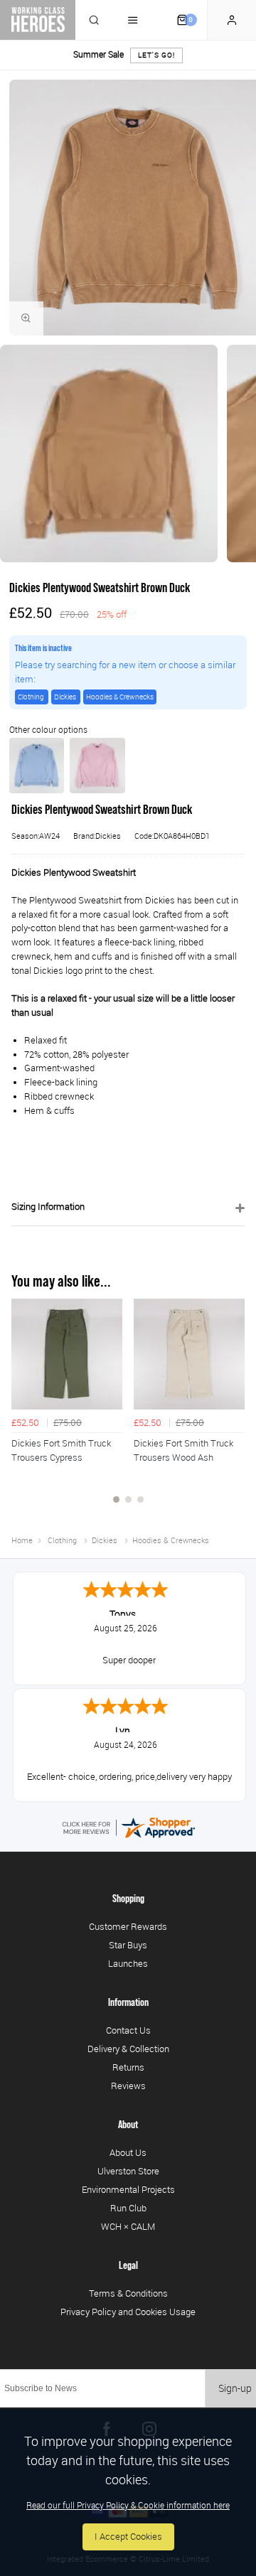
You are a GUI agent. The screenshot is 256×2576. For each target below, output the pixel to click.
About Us (128, 2152)
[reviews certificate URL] (128, 1826)
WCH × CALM (128, 2226)
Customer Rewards (128, 1926)
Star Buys (128, 1945)
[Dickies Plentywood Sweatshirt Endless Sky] (37, 766)
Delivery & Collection (128, 2049)
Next (232, 1409)
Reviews (128, 2086)
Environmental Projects (128, 2189)
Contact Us (128, 2030)
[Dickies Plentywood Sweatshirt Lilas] (97, 766)
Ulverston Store (128, 2171)
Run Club (128, 2208)
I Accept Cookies (128, 2537)
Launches (128, 1963)
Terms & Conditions (128, 2293)
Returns (128, 2067)
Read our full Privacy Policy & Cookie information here (128, 2505)
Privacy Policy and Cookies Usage (128, 2312)
